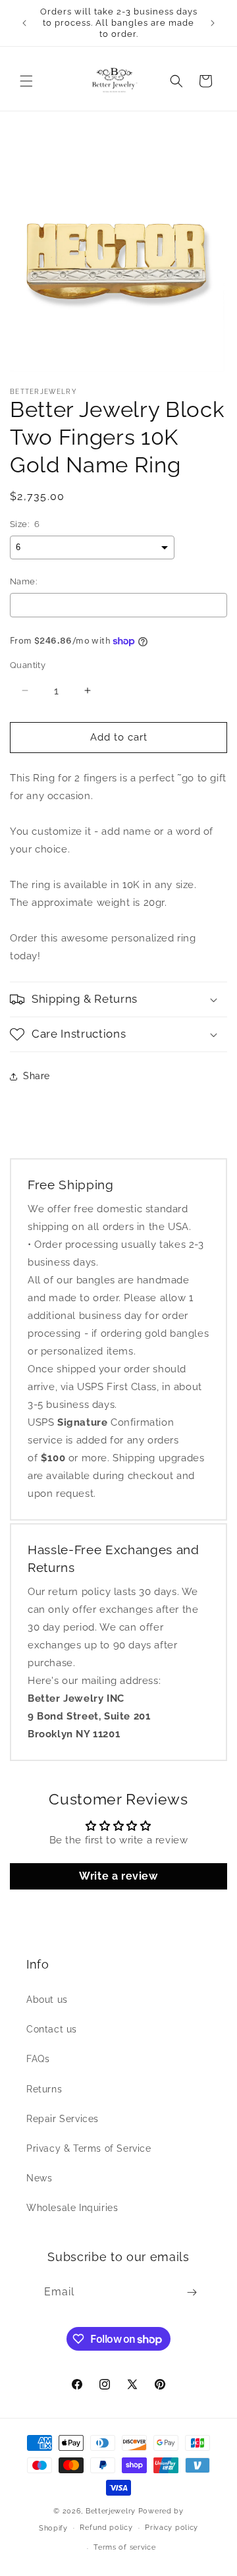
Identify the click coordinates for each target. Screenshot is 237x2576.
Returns (44, 2089)
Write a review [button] (118, 1876)
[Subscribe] (192, 2292)
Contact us (52, 2029)
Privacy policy (171, 2528)
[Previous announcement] (24, 23)
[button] (26, 81)
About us (47, 2000)
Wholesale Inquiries (72, 2208)
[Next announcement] (213, 23)
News (39, 2178)
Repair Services (63, 2119)
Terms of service (124, 2547)
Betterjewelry (111, 2511)
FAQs (38, 2059)
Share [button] (37, 1076)
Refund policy (106, 2528)
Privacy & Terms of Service (89, 2148)
